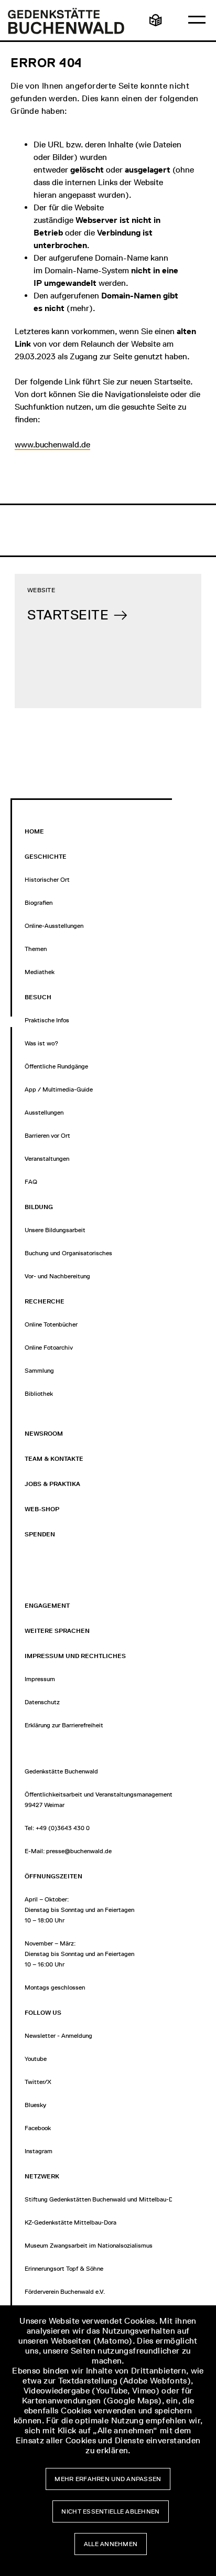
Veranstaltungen (47, 1159)
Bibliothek (39, 1394)
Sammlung (39, 1371)
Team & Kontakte (54, 1459)
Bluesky (35, 2105)
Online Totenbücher (51, 1324)
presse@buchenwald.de (79, 1851)
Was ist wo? (41, 1043)
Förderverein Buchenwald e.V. (65, 2292)
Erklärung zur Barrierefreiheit (64, 1725)
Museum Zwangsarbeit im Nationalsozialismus (89, 2246)
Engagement (47, 1606)
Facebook (38, 2128)
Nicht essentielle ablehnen (110, 2511)
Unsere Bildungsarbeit (55, 1230)
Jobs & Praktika (52, 1484)
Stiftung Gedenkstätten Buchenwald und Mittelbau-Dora (103, 2199)
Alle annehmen (111, 2544)
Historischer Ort (47, 880)
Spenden (40, 1534)
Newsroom (44, 1434)
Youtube (36, 2059)
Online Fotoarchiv (49, 1348)
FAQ (31, 1182)
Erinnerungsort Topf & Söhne (64, 2269)
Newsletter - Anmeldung (58, 2036)
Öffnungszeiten (53, 1876)
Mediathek (40, 972)
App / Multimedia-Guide (59, 1089)
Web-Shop (42, 1509)
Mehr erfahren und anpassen (108, 2479)
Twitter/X (38, 2082)
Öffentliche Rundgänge (56, 1066)
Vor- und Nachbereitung (57, 1276)
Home (34, 831)
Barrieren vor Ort (47, 1136)
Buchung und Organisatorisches (68, 1253)
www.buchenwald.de (52, 445)
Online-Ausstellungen (54, 926)
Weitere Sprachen (57, 1631)
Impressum (40, 1679)
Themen (36, 949)
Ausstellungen (44, 1113)
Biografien (39, 903)
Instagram (39, 2151)
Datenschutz (42, 1702)
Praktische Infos (47, 1020)
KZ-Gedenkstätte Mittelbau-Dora (71, 2222)
